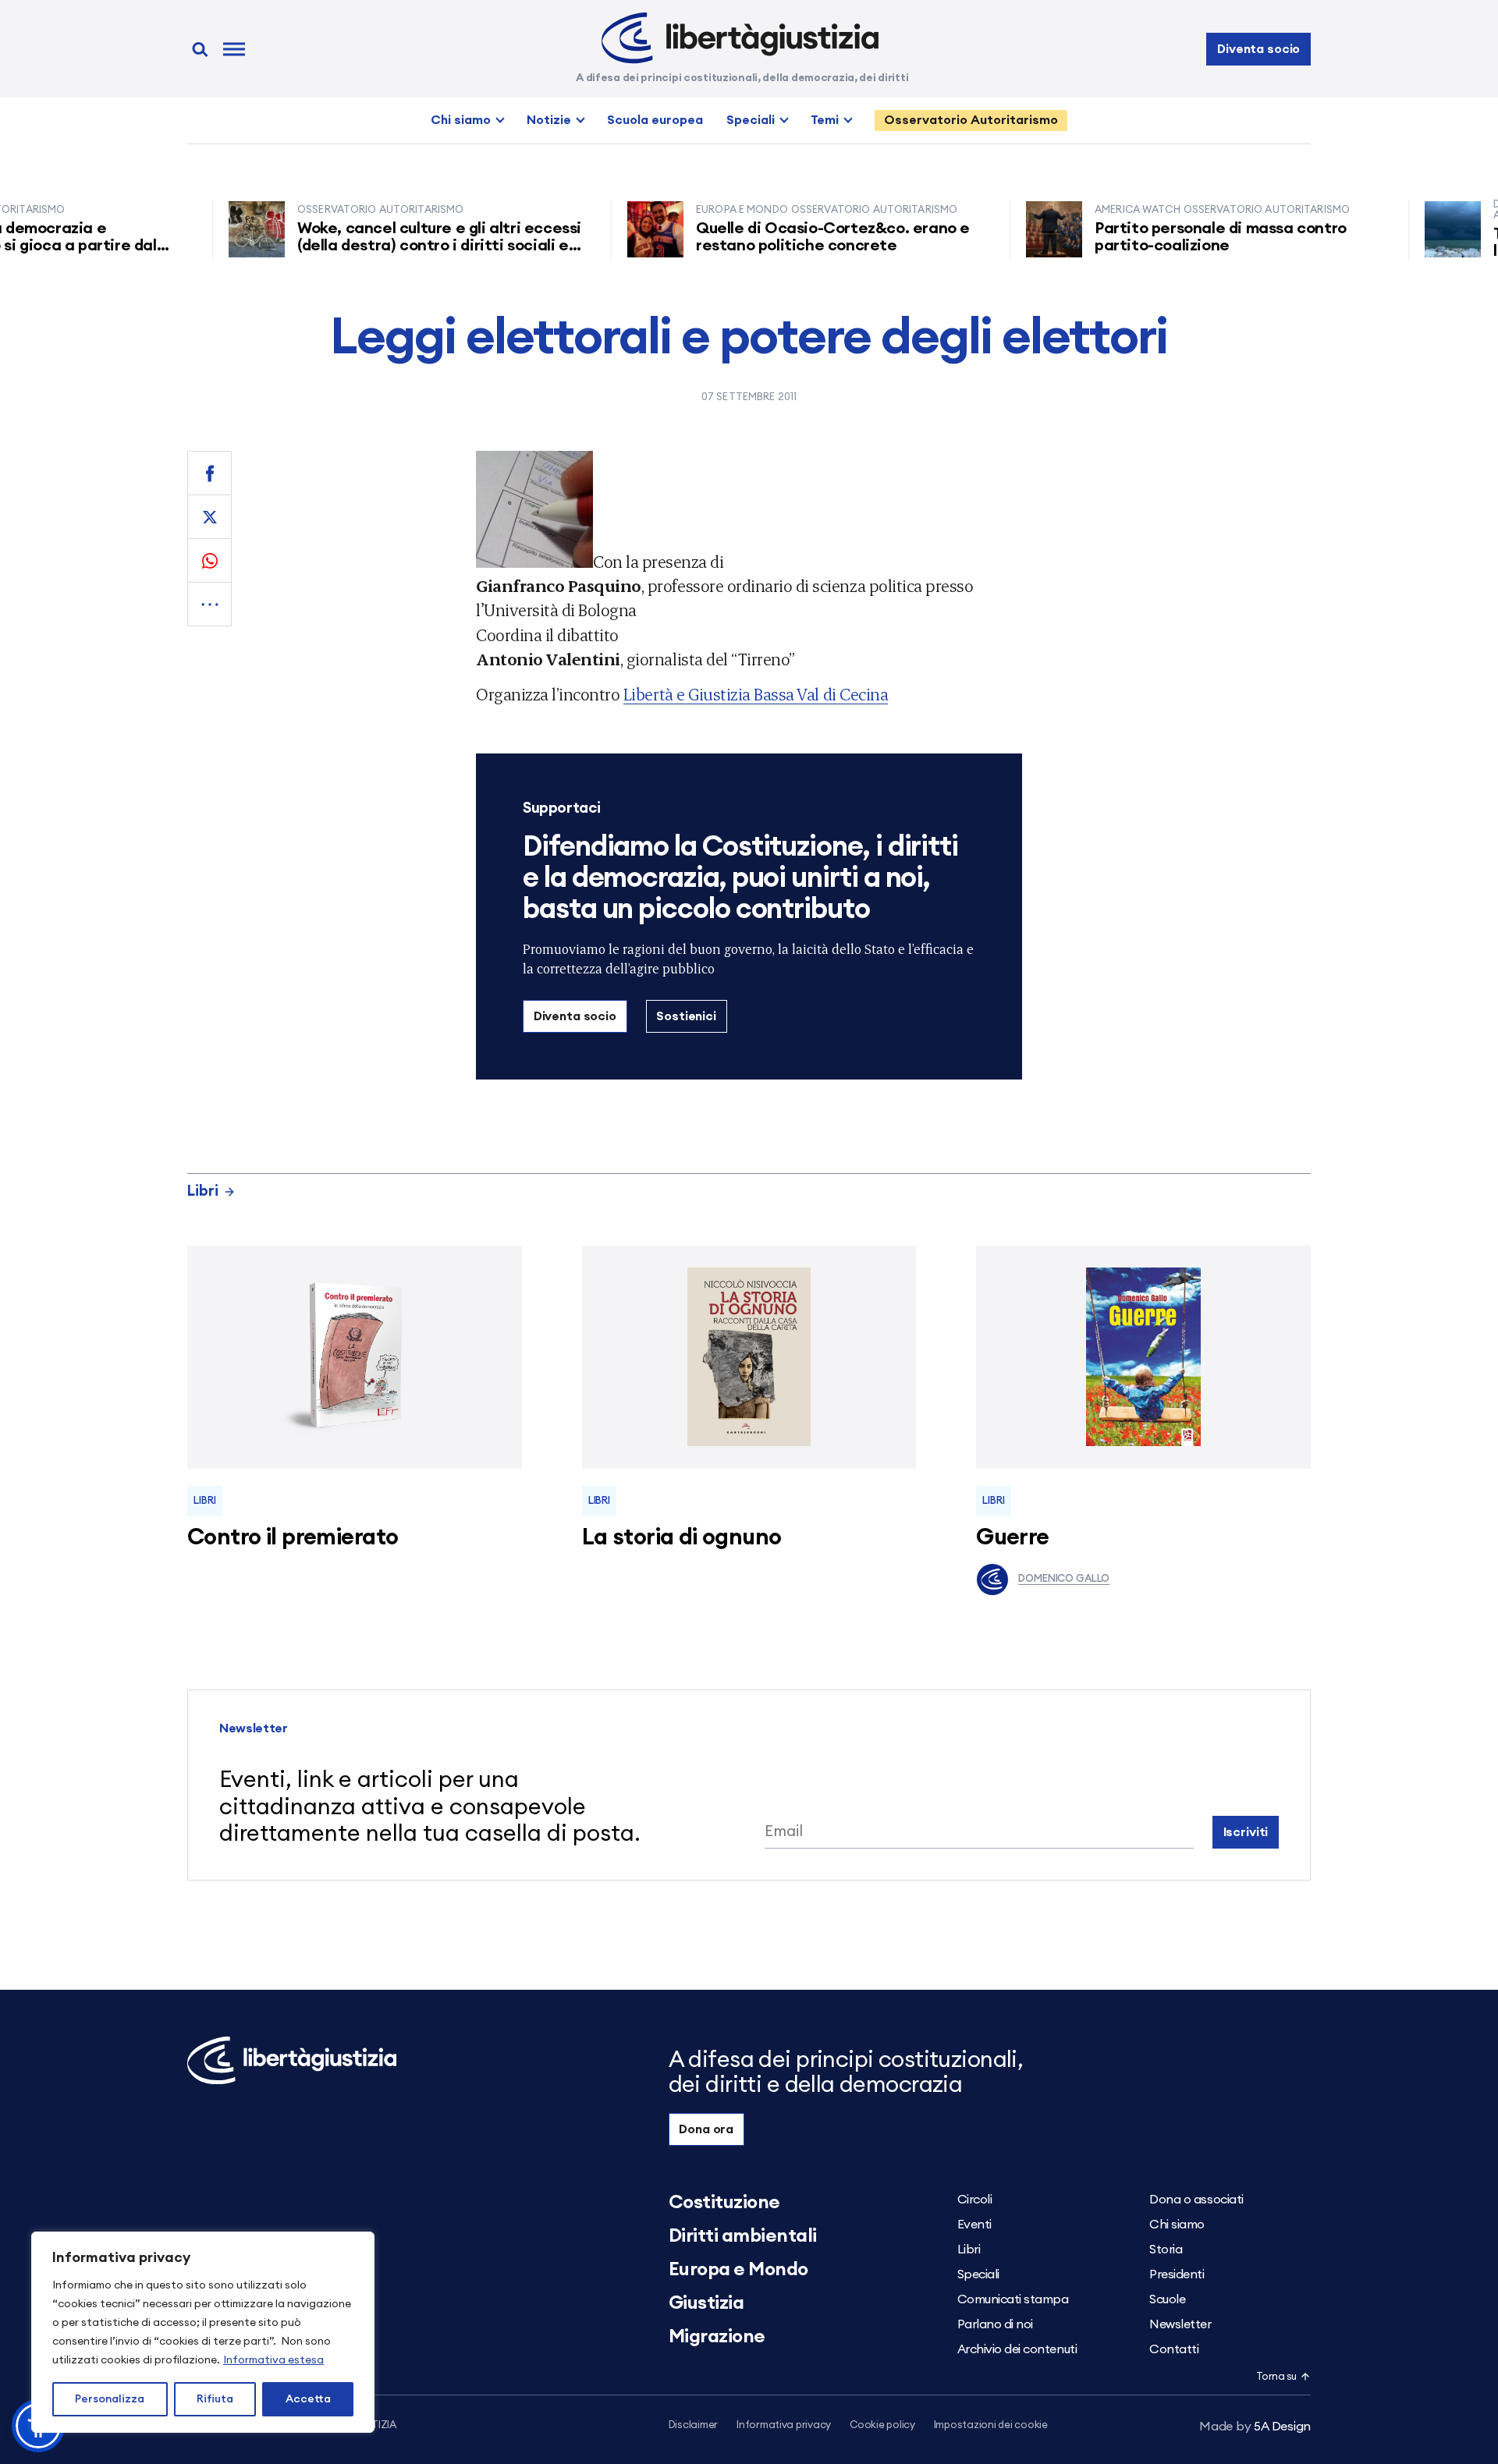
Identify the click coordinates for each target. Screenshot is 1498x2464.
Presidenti (1177, 2274)
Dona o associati (1196, 2200)
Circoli (975, 2200)
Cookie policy (882, 2425)
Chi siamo (461, 120)
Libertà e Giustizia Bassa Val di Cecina (756, 694)
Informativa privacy (784, 2425)
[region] (203, 2332)
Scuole (1167, 2299)
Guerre (1013, 1538)
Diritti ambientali (743, 2236)
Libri (203, 1191)
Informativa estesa (273, 2360)
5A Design (1255, 2427)
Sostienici (686, 1016)
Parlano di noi (995, 2324)
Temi (825, 120)
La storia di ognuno (682, 1538)
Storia (1166, 2250)
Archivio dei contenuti (1017, 2349)
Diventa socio (1258, 49)
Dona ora (706, 2129)
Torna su (1276, 2377)
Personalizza (110, 2399)
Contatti (1174, 2349)
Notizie (549, 120)
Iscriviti (1246, 1832)
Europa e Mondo (738, 2270)
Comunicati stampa (1013, 2299)
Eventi (974, 2225)
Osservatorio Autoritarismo (971, 120)
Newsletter (1180, 2324)
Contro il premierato (293, 1538)
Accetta (308, 2399)
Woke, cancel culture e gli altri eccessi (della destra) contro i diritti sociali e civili (396, 246)
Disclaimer (693, 2425)
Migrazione (717, 2337)
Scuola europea (655, 120)
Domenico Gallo (1064, 1579)
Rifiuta (215, 2399)
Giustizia (706, 2303)
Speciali (751, 120)
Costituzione (724, 2203)
